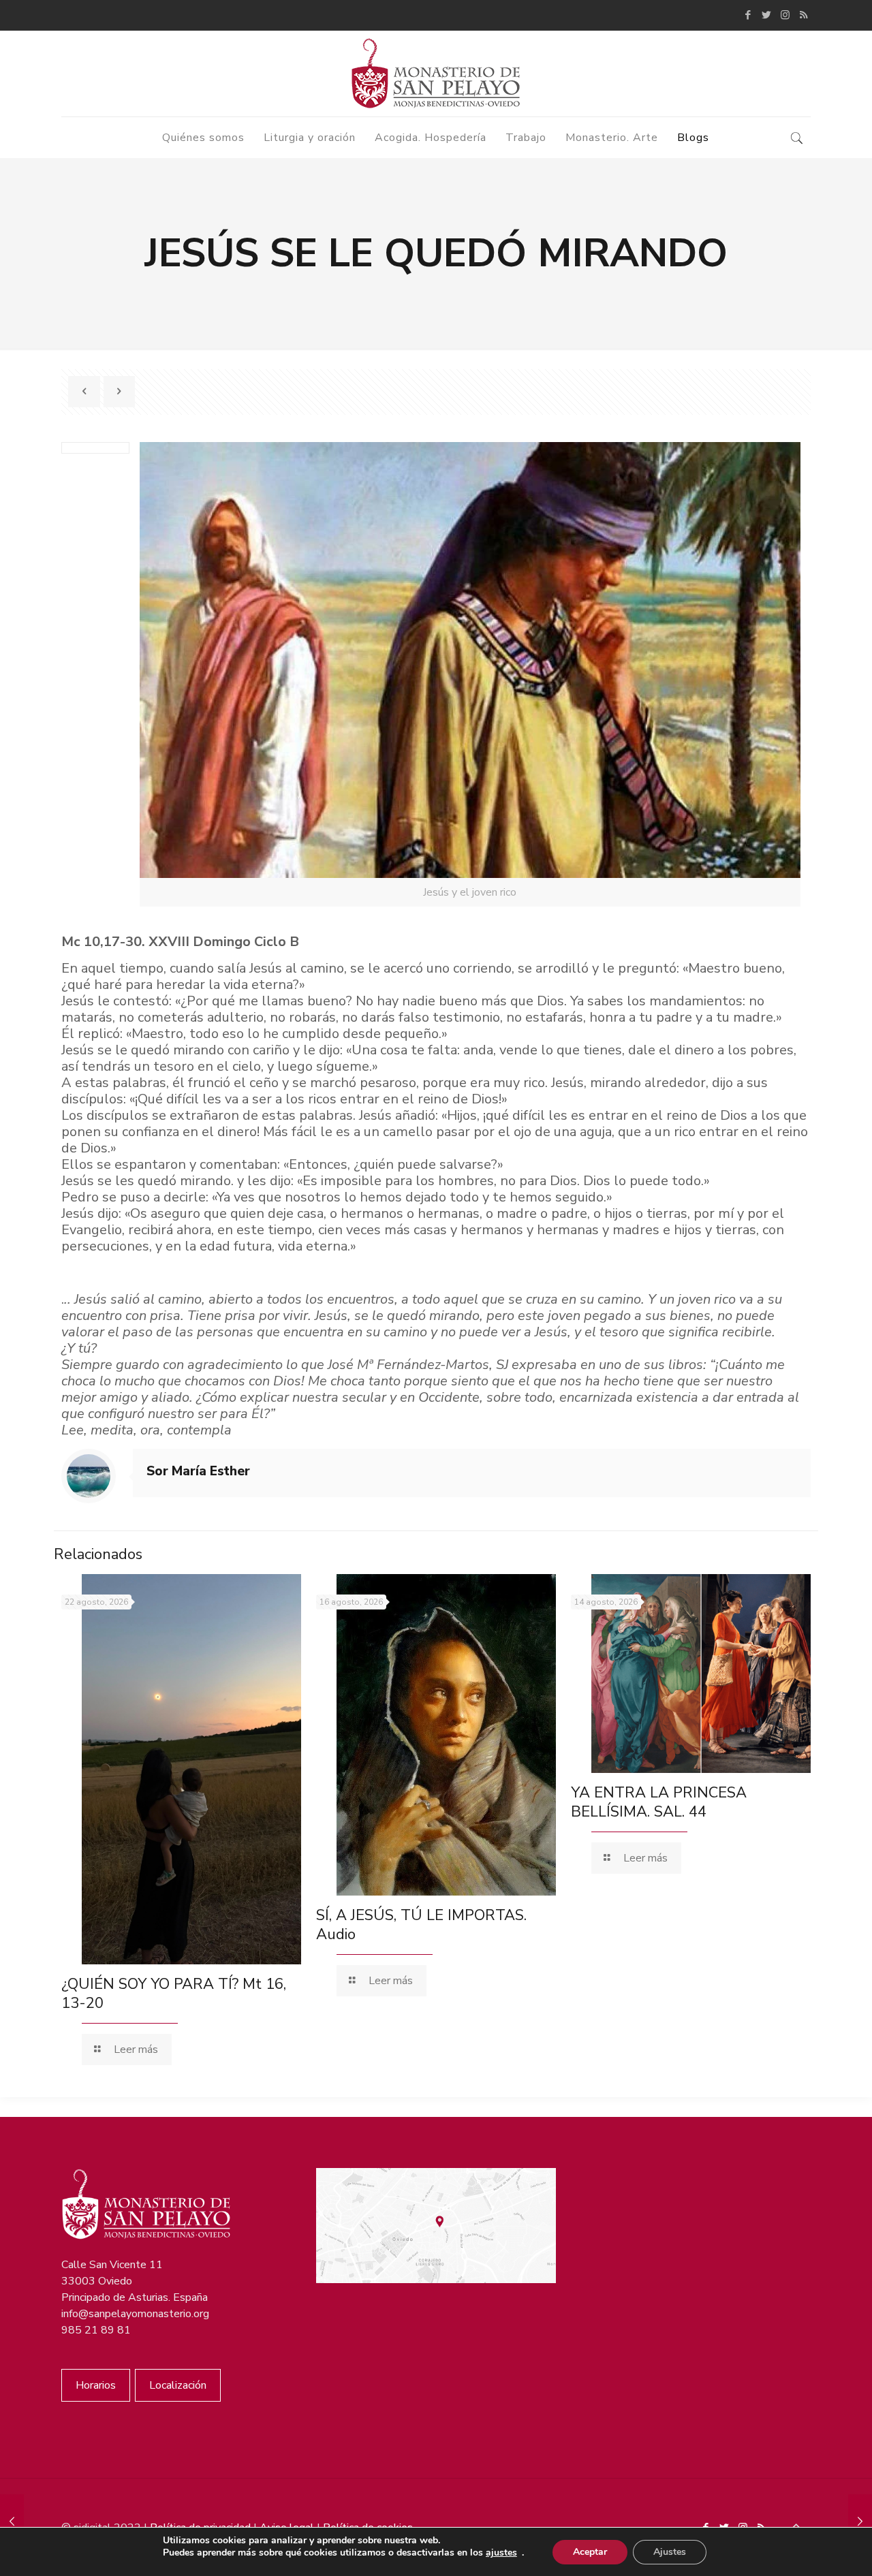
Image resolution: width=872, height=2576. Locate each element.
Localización (178, 2385)
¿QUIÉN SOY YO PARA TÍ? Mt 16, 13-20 (174, 1994)
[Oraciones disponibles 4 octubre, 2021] (12, 2522)
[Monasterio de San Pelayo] (436, 74)
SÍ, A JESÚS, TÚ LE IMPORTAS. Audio (421, 1925)
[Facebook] (748, 15)
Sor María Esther (198, 1471)
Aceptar (590, 2552)
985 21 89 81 (96, 2330)
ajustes (501, 2553)
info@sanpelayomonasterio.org (135, 2314)
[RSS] (804, 15)
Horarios (96, 2385)
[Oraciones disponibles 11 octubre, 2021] (860, 2522)
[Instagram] (785, 15)
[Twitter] (767, 15)
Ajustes (670, 2552)
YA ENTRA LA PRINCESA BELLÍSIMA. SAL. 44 (659, 1802)
